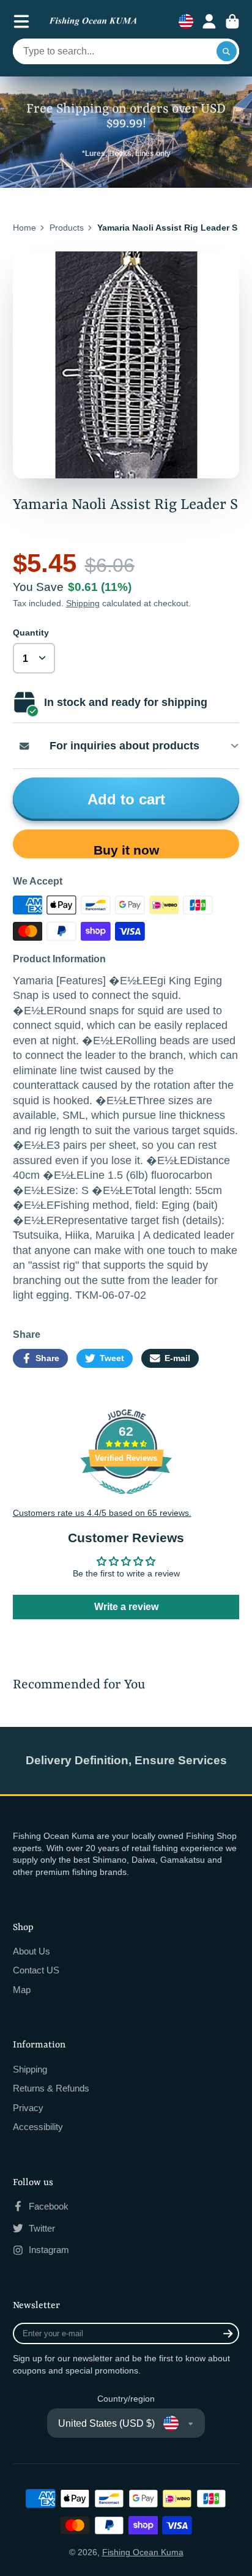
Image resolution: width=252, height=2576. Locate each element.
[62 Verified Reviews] (126, 1501)
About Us (31, 1951)
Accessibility (38, 2127)
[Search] (227, 51)
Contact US (36, 1970)
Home (24, 228)
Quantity (31, 633)
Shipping (83, 603)
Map (22, 1990)
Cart (232, 21)
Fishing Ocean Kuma (143, 2552)
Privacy (28, 2108)
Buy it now (126, 850)
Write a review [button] (126, 1607)
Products (67, 228)
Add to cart (126, 799)
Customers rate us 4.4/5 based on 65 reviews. (102, 1513)
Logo (93, 22)
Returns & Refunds (51, 2088)
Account (209, 21)
